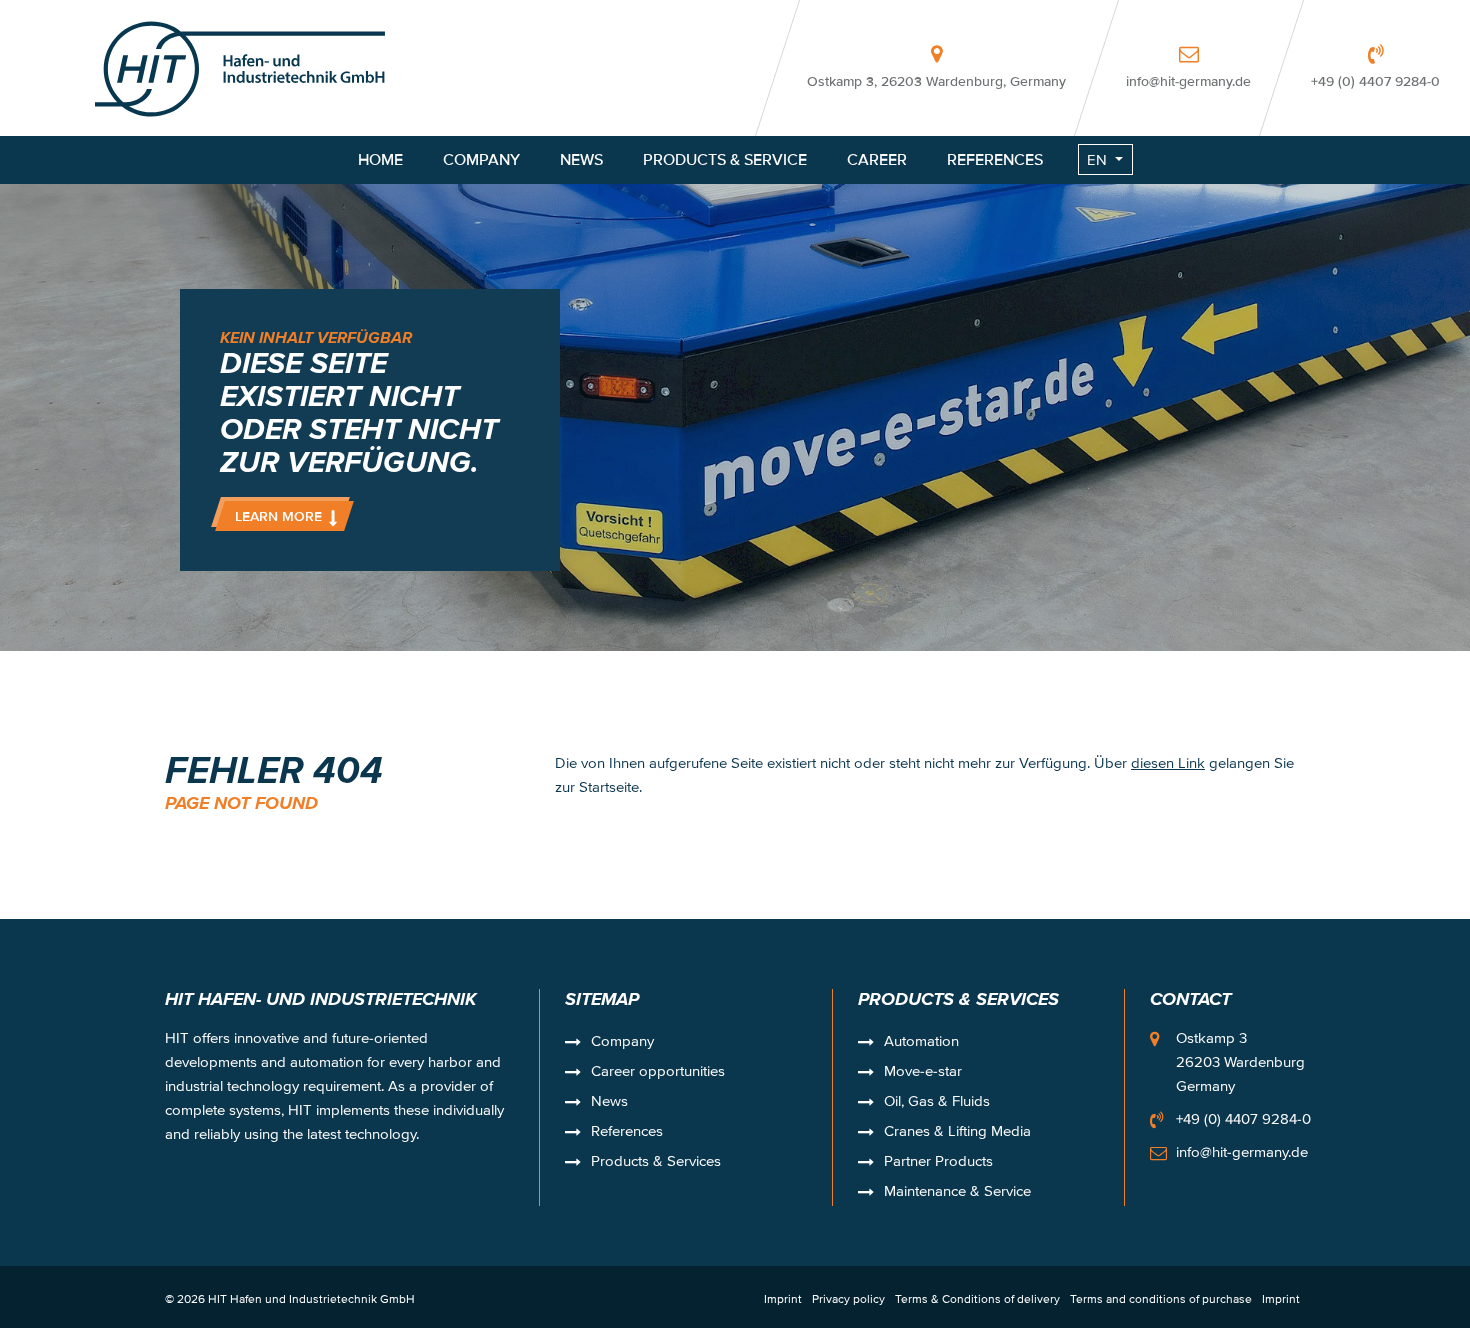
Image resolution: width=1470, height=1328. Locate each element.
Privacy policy (848, 1298)
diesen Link (1168, 762)
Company (622, 1043)
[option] (735, 325)
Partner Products (938, 1163)
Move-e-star (923, 1073)
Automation (921, 1043)
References (627, 1133)
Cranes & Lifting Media (957, 1133)
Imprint (783, 1298)
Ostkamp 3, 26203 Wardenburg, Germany (936, 81)
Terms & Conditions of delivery (977, 1298)
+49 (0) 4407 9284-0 (1375, 81)
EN (1097, 159)
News (609, 1103)
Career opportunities (658, 1073)
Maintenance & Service (957, 1193)
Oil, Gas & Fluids (937, 1103)
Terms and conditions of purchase (1161, 1298)
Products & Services (656, 1163)
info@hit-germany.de (1188, 81)
